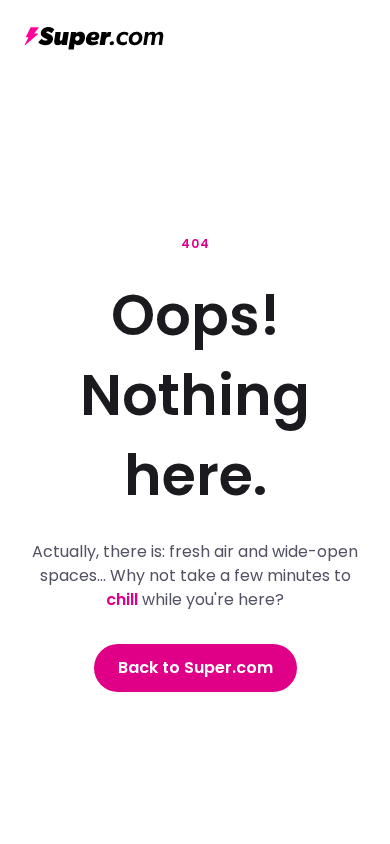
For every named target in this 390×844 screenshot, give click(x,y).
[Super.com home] (94, 38)
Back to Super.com (195, 667)
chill (122, 599)
